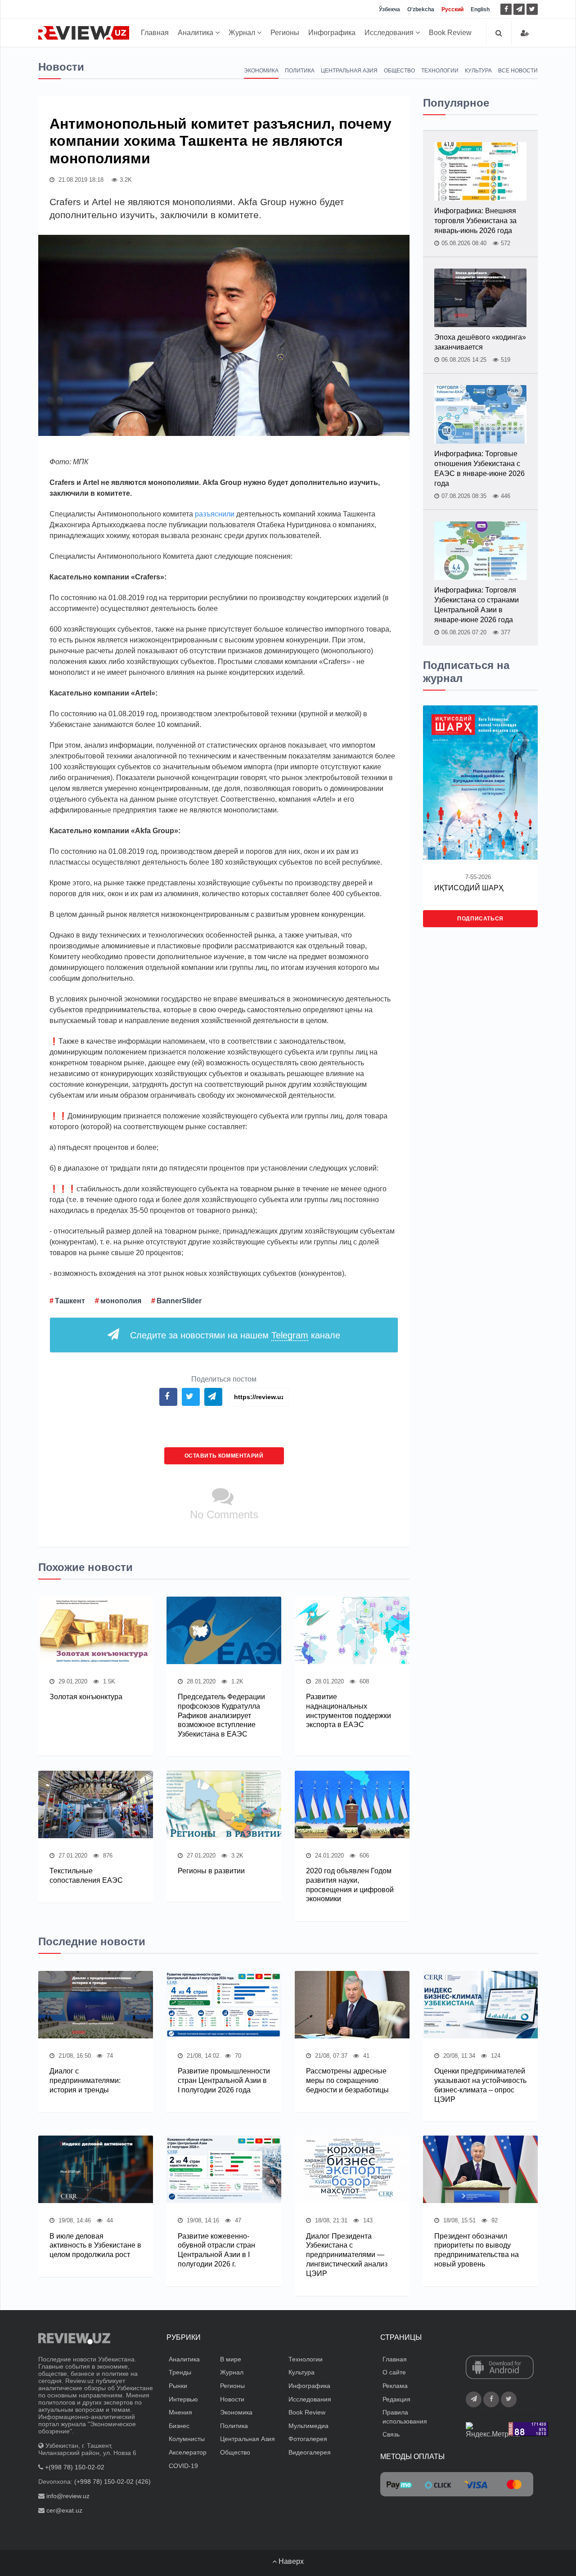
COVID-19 (183, 2466)
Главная (155, 33)
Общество (399, 71)
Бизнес (179, 2426)
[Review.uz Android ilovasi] (500, 2368)
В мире (231, 2359)
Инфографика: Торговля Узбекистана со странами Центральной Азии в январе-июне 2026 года (477, 605)
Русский (452, 9)
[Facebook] (506, 9)
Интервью (183, 2399)
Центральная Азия (349, 71)
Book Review (450, 33)
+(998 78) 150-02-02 (75, 2467)
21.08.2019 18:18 (80, 180)
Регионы (285, 33)
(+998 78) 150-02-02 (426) (112, 2482)
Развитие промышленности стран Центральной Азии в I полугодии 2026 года (224, 2080)
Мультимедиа (308, 2426)
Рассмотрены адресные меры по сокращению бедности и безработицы (347, 2080)
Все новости (518, 71)
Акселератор (188, 2452)
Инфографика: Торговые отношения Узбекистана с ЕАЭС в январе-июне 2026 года (479, 469)
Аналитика (196, 33)
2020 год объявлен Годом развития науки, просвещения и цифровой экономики (350, 1885)
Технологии (440, 71)
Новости (232, 2399)
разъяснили (215, 514)
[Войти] (525, 33)
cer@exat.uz (64, 2510)
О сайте (394, 2372)
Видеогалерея (310, 2452)
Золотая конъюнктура (86, 1697)
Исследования (390, 33)
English (480, 9)
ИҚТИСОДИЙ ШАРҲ (469, 888)
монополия (121, 1301)
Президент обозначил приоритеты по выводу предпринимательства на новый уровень (477, 2250)
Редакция (396, 2399)
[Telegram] (519, 9)
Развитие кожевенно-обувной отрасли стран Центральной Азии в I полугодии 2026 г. (216, 2250)
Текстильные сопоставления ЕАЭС (86, 1876)
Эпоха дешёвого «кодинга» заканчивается (480, 342)
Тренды (180, 2372)
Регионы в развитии (211, 1871)
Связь (391, 2434)
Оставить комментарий (224, 1456)
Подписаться (480, 919)
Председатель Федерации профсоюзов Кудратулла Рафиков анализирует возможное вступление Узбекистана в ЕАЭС (221, 1715)
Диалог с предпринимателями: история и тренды (85, 2080)
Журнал (243, 33)
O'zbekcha (421, 9)
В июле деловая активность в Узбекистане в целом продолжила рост (95, 2246)
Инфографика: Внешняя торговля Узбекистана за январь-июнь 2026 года (475, 221)
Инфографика (332, 33)
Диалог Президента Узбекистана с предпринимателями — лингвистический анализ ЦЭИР (347, 2255)
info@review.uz (68, 2496)
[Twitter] (532, 9)
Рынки (178, 2386)
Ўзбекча (389, 9)
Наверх (290, 2561)
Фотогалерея (308, 2439)
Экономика (261, 71)
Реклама (395, 2386)
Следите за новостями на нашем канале (235, 1335)
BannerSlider (179, 1301)
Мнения (180, 2412)
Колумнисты (187, 2439)
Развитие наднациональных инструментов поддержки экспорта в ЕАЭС (349, 1711)
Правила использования (405, 2417)
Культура (478, 71)
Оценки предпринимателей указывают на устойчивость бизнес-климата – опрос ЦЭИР (480, 2085)
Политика (300, 71)
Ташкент (70, 1301)
